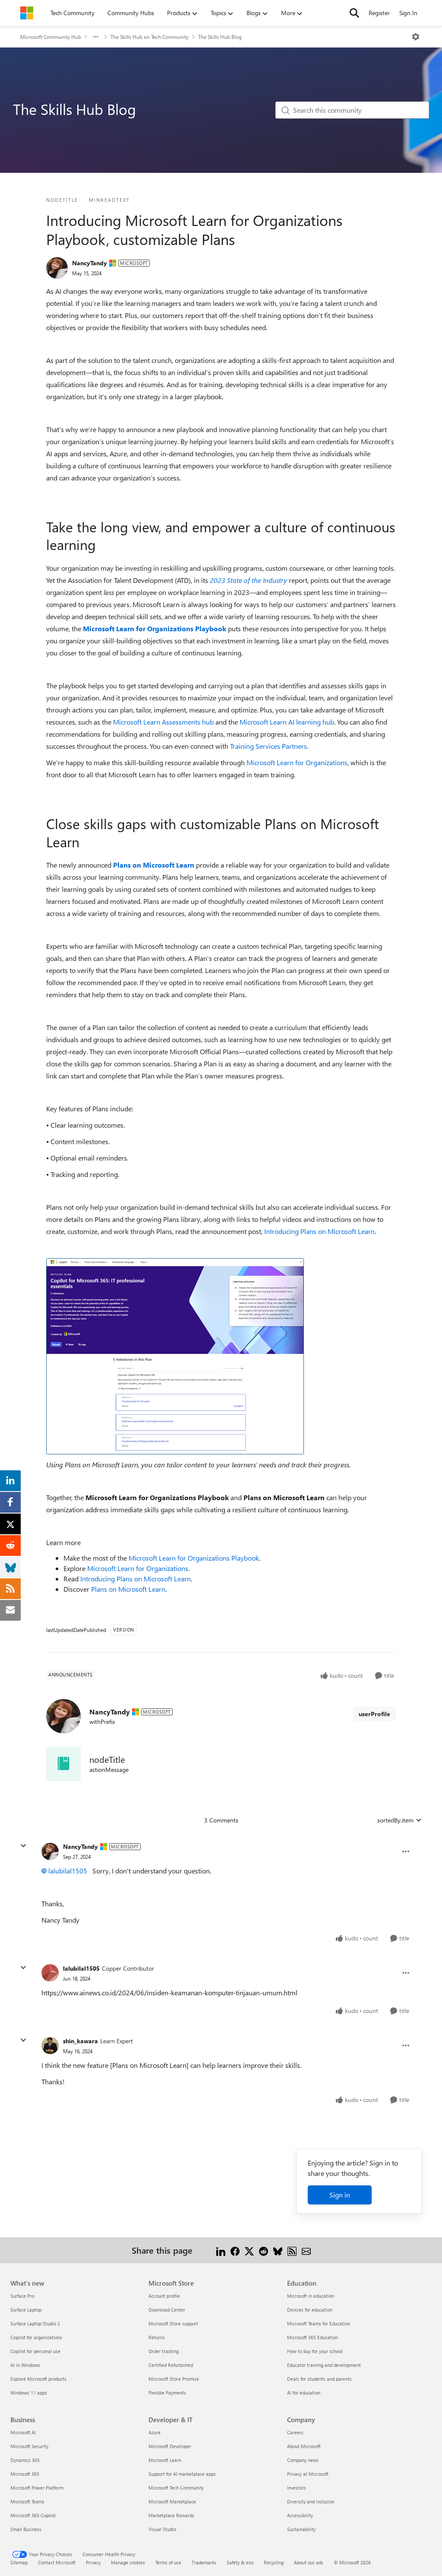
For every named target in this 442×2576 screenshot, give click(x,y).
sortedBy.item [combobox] (395, 1820)
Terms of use (168, 2562)
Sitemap (19, 2562)
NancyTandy (90, 263)
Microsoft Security (29, 2446)
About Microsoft (304, 2446)
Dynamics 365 (25, 2460)
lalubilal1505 (68, 1871)
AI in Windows (25, 2365)
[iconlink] (63, 1764)
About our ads (309, 2562)
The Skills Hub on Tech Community (150, 37)
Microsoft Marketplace (172, 2501)
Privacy (93, 2562)
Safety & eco (240, 2562)
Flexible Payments (167, 2393)
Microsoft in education (311, 2296)
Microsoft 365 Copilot (33, 2515)
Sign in (340, 2195)
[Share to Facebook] (235, 2250)
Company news (303, 2460)
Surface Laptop (26, 2310)
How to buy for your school (315, 2351)
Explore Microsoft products (38, 2379)
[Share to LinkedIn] (221, 2250)
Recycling (274, 2562)
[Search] (354, 13)
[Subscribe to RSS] (292, 2250)
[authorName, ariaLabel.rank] (57, 268)
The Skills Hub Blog (220, 37)
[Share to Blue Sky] (278, 2250)
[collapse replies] (23, 1846)
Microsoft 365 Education (313, 2337)
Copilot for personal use (35, 2351)
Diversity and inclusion (311, 2501)
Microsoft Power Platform (37, 2488)
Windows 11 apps (29, 2393)
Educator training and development (324, 2365)
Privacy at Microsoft (308, 2474)
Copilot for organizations (36, 2337)
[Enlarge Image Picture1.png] (175, 1356)
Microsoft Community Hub (51, 37)
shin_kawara (81, 2041)
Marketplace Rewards (171, 2515)
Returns (157, 2337)
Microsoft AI (23, 2432)
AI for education (304, 2393)
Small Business (26, 2529)
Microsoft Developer (170, 2446)
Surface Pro (22, 2296)
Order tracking (164, 2351)
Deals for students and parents (319, 2379)
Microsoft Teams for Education (319, 2323)
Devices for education (310, 2310)
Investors (297, 2488)
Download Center (167, 2310)
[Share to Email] (306, 2250)
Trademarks (204, 2562)
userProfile (374, 1714)
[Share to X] (249, 2250)
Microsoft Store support (173, 2323)
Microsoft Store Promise (174, 2379)
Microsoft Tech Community (176, 2488)
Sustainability (301, 2529)
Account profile (164, 2296)
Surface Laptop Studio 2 (35, 2323)
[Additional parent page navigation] (96, 37)
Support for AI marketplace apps (182, 2474)
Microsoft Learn (165, 2460)
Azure (155, 2432)
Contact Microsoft (57, 2562)
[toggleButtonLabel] (416, 37)
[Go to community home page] (27, 13)
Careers (295, 2432)
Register (379, 13)
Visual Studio (162, 2529)
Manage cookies (128, 2562)
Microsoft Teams (27, 2501)
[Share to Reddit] (264, 2250)
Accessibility (300, 2515)
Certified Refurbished (171, 2365)
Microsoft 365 (25, 2474)
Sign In (408, 13)
